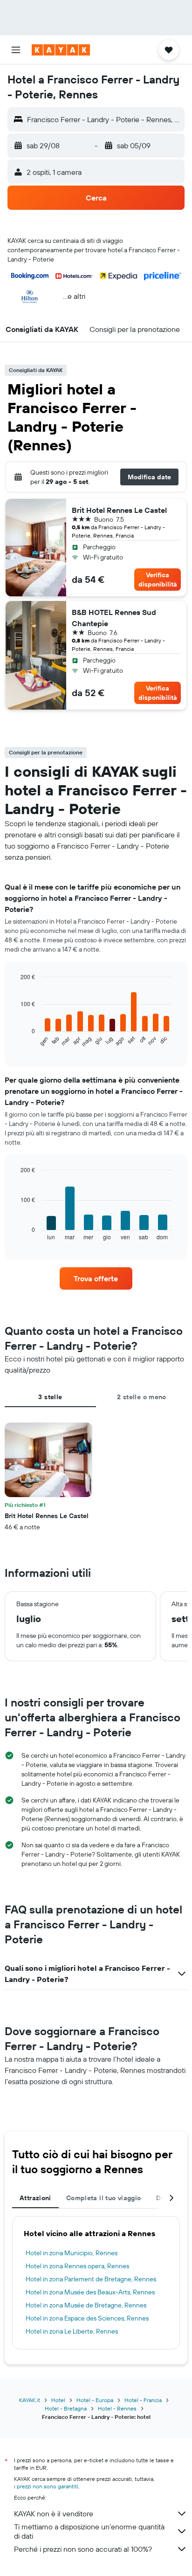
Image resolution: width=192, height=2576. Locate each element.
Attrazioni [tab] (35, 2198)
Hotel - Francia (143, 2400)
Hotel (58, 2400)
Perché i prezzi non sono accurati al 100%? (83, 2549)
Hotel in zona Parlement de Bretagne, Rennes (91, 2279)
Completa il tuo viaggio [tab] (104, 2198)
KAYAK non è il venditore (54, 2514)
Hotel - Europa (95, 2400)
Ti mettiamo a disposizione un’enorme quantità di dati (89, 2531)
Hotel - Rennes (117, 2408)
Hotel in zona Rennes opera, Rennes (77, 2266)
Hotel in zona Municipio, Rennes (72, 2253)
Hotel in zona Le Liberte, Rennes (72, 2331)
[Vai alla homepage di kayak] (61, 50)
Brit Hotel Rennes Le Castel (119, 510)
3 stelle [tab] (50, 1397)
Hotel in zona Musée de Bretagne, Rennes (86, 2305)
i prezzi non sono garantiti (46, 2486)
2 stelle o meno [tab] (142, 1397)
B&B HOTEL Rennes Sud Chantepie (114, 618)
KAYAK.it (30, 2400)
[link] (96, 1278)
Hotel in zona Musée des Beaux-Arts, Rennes (90, 2292)
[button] (16, 50)
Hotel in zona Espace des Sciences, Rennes (87, 2318)
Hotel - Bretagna (66, 2408)
